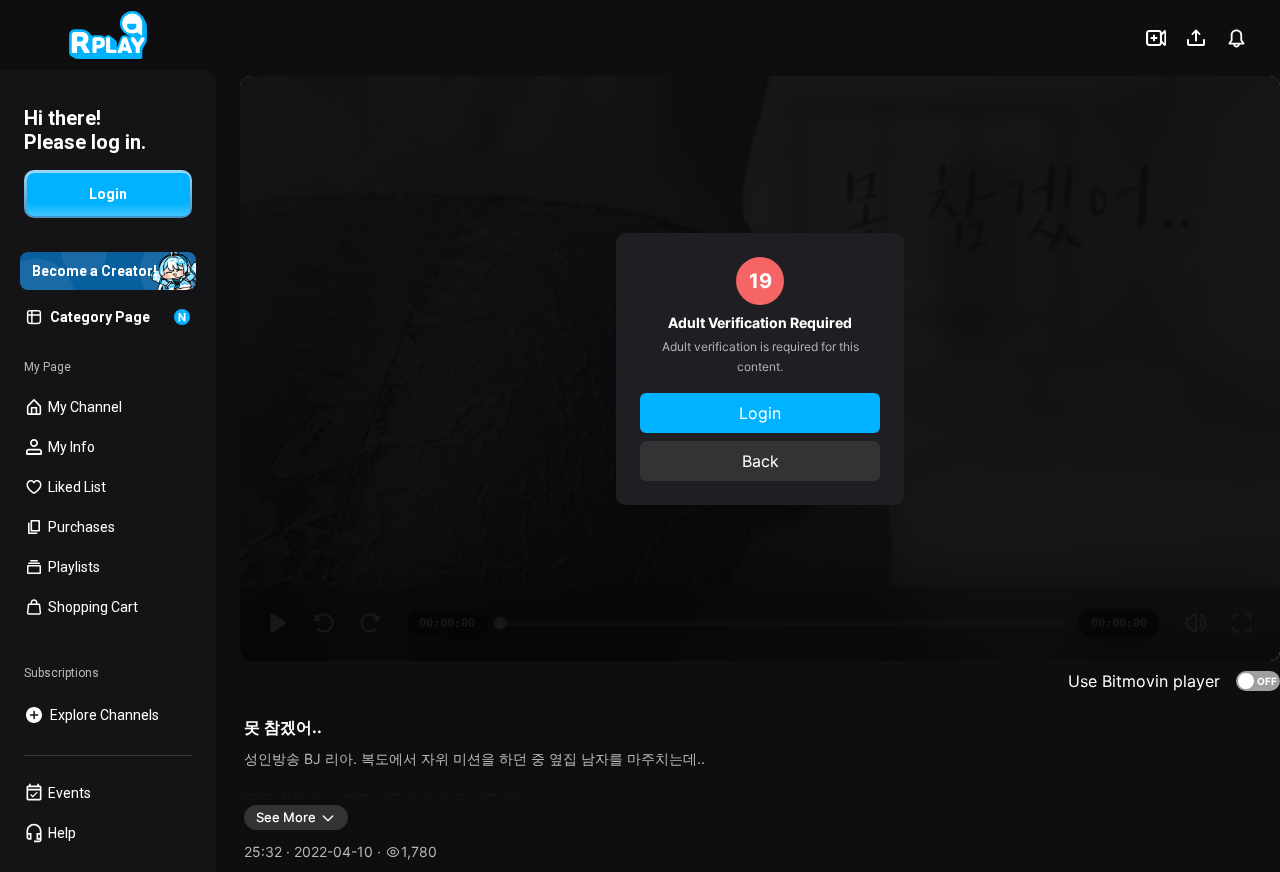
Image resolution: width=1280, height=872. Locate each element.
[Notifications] (1236, 38)
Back (760, 461)
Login (760, 413)
